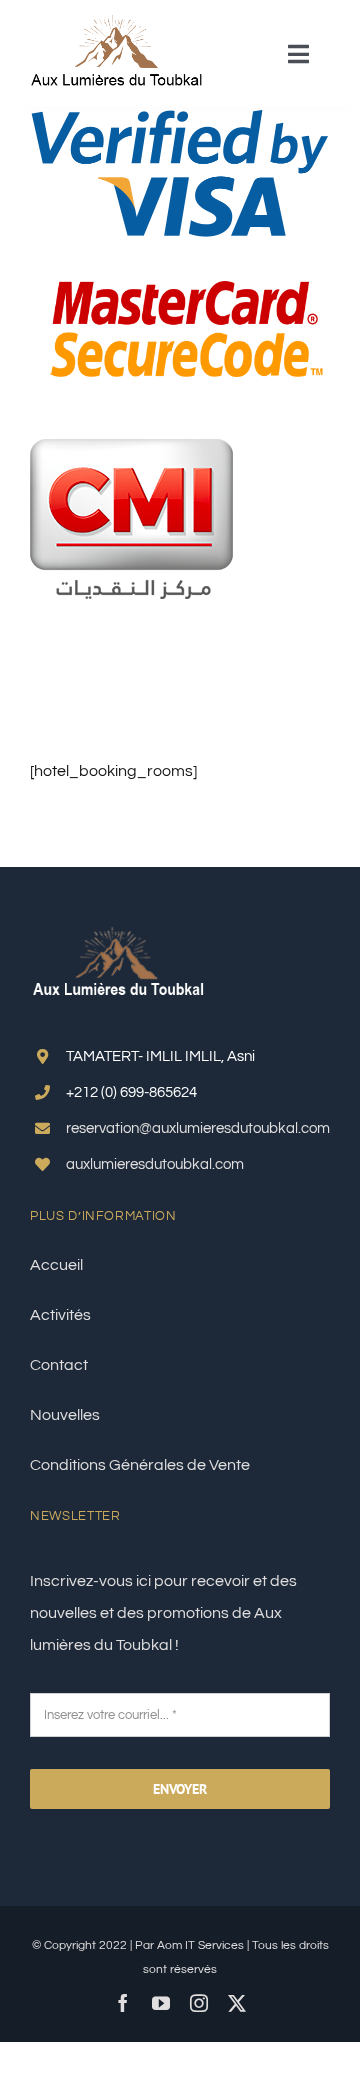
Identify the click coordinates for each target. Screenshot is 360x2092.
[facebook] (123, 2003)
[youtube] (161, 2003)
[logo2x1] (117, 23)
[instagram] (199, 2003)
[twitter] (237, 2003)
